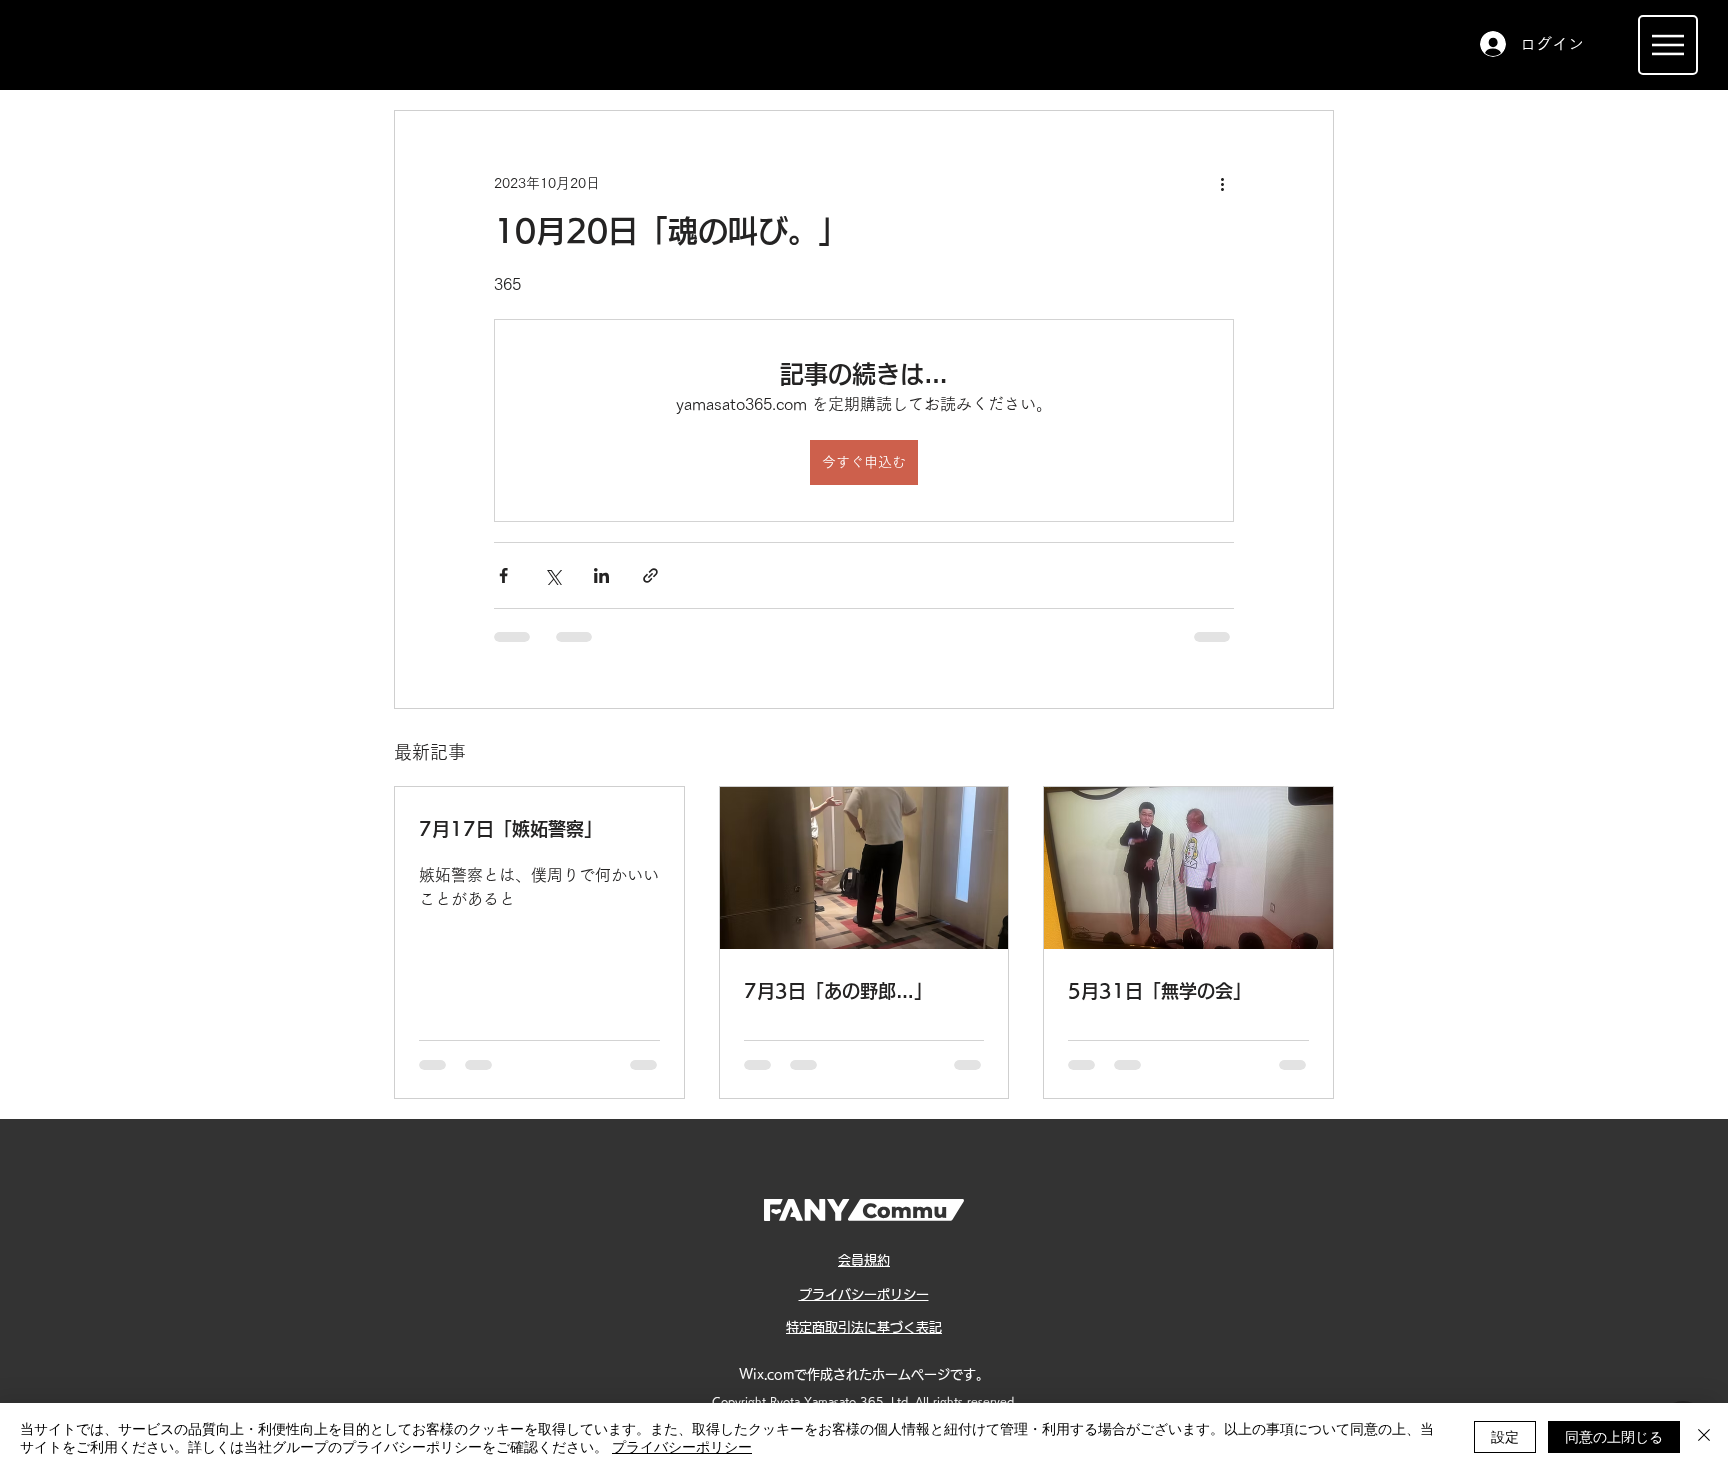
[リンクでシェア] (650, 575)
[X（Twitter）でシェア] (552, 575)
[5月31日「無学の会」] (1188, 868)
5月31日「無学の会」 (1159, 991)
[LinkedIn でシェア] (601, 575)
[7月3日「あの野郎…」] (864, 868)
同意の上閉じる (1614, 1436)
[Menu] (1668, 45)
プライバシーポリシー (682, 1446)
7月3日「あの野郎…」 (838, 991)
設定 (1505, 1436)
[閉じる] (1704, 1437)
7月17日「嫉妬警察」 (510, 829)
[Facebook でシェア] (503, 575)
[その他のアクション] (1222, 183)
